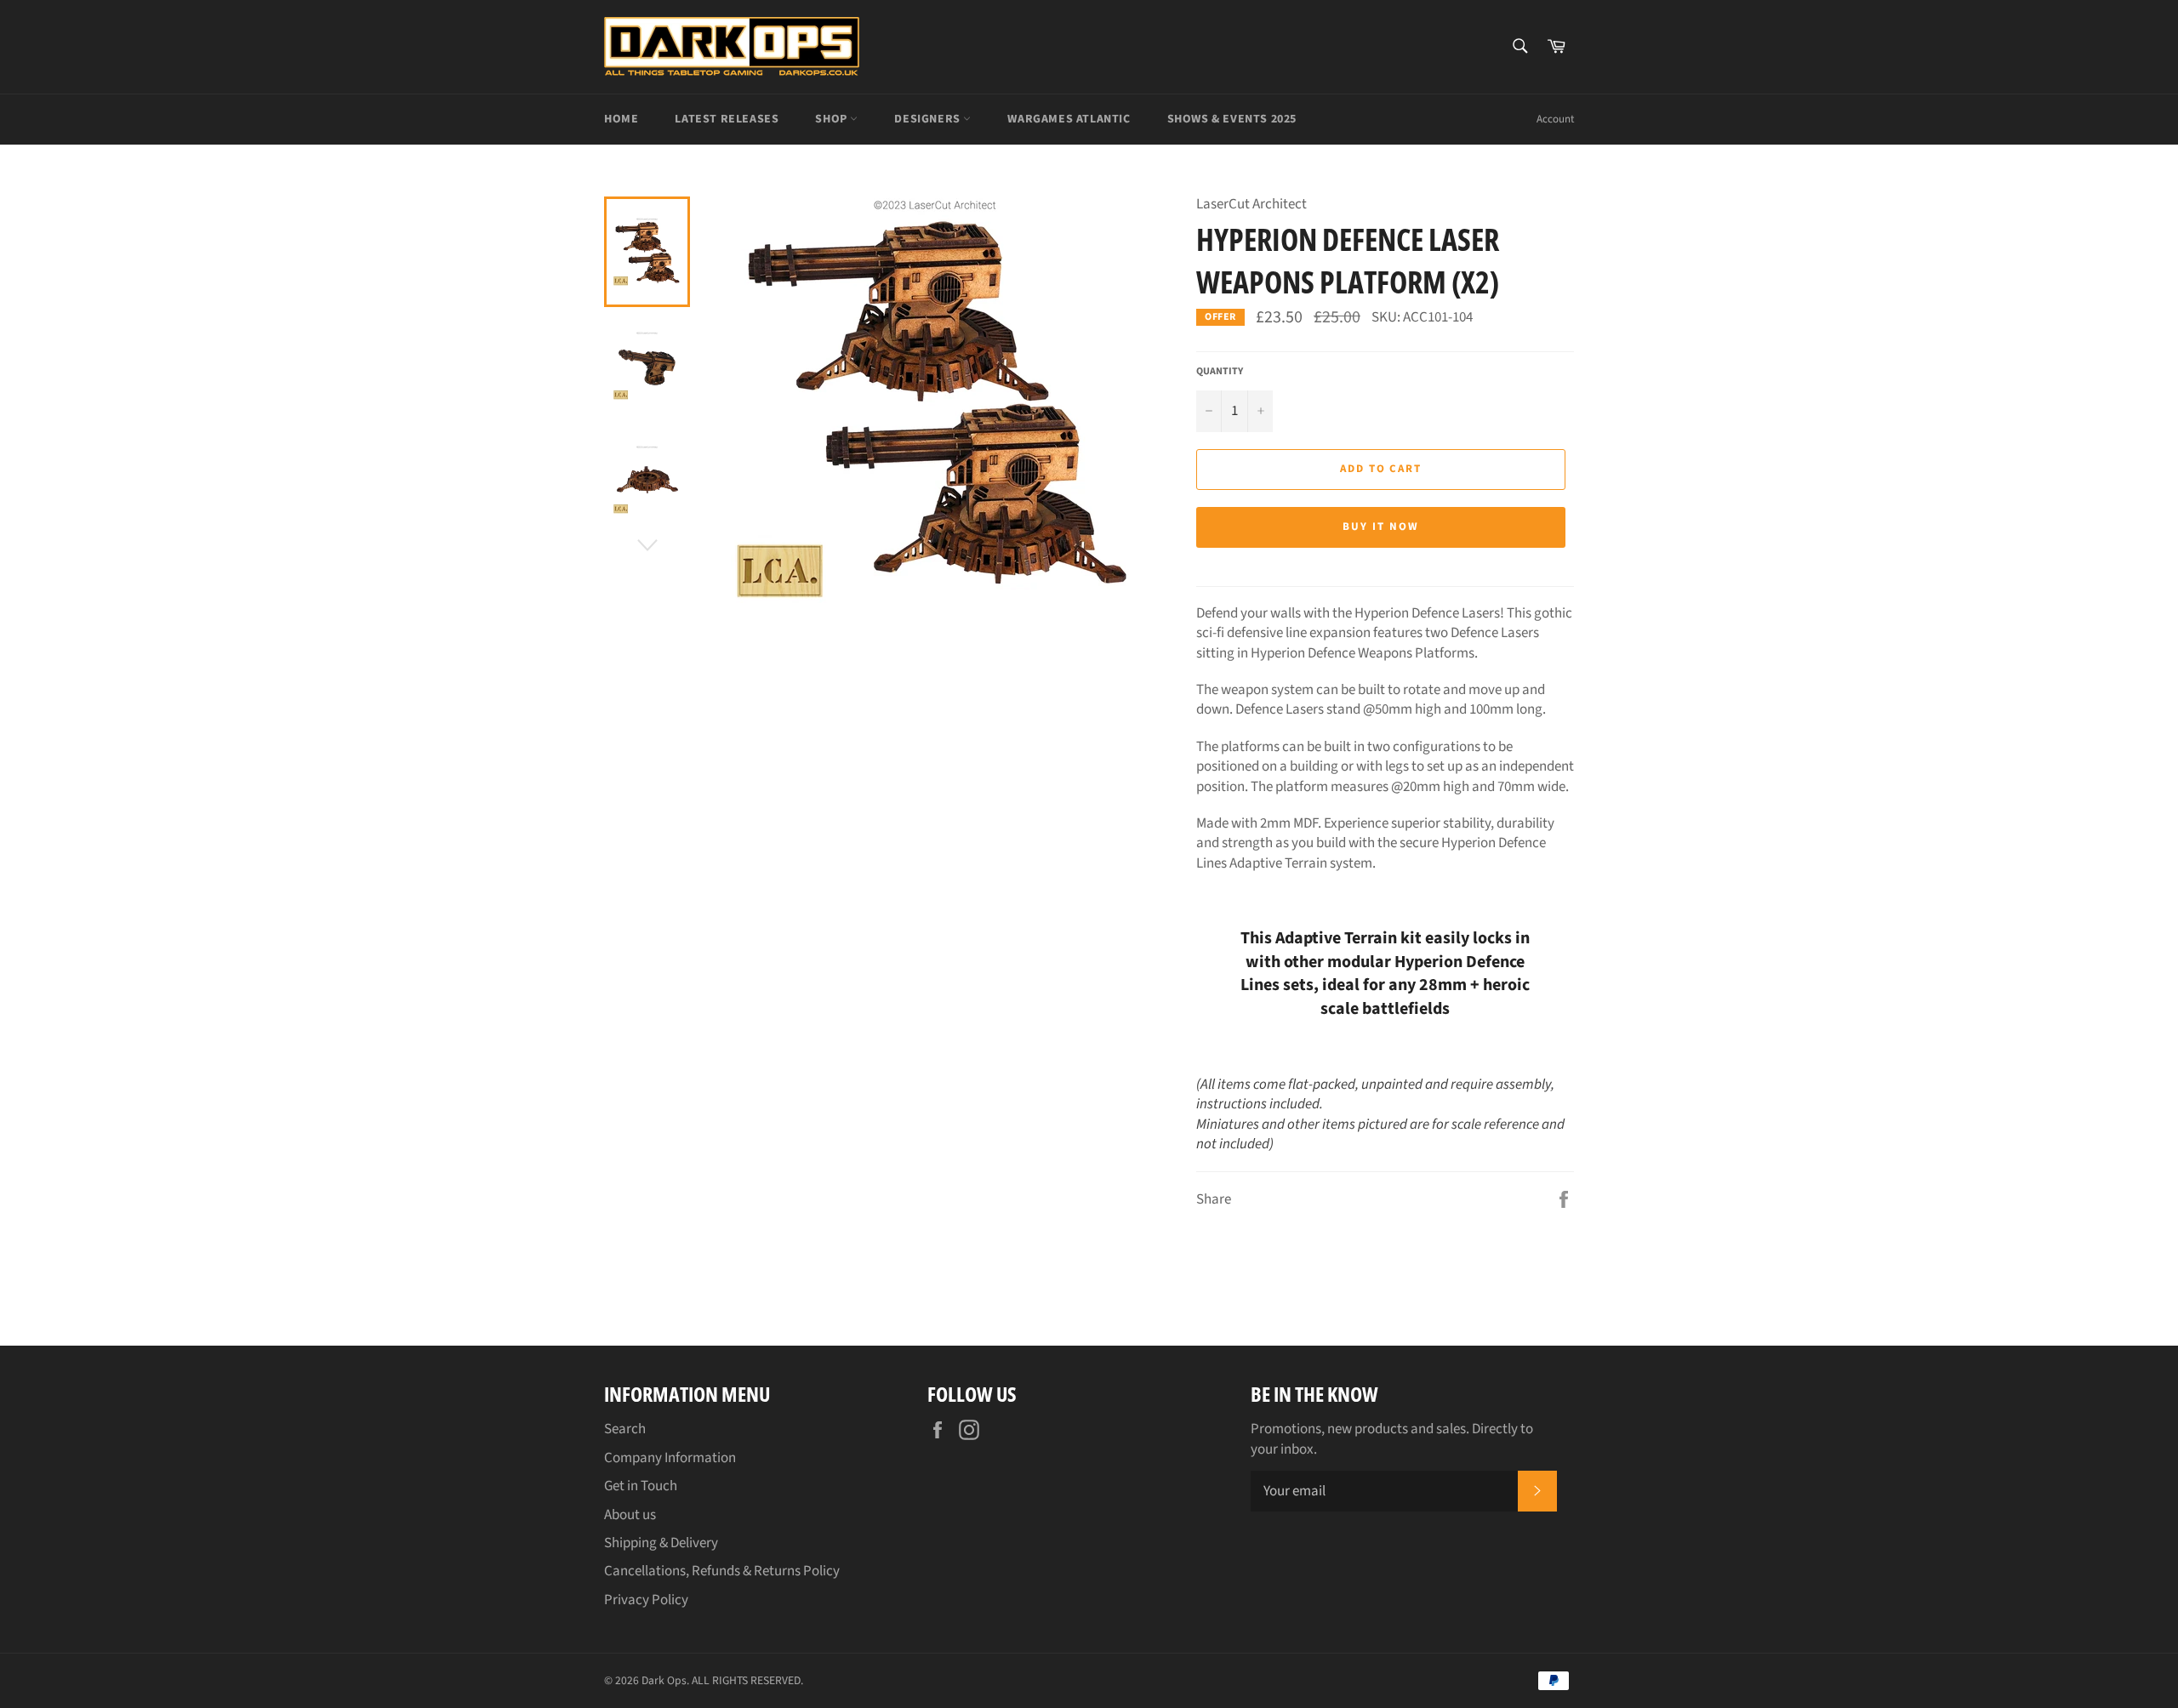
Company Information (670, 1458)
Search (625, 1429)
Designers (929, 119)
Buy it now (1381, 527)
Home (621, 119)
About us (630, 1515)
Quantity (1220, 372)
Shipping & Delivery (661, 1543)
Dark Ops (664, 1680)
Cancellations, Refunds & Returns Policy (722, 1571)
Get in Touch (641, 1486)
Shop (832, 119)
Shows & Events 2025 (1232, 119)
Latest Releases (727, 119)
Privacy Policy (646, 1600)
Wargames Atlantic (1069, 119)
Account (1555, 119)
